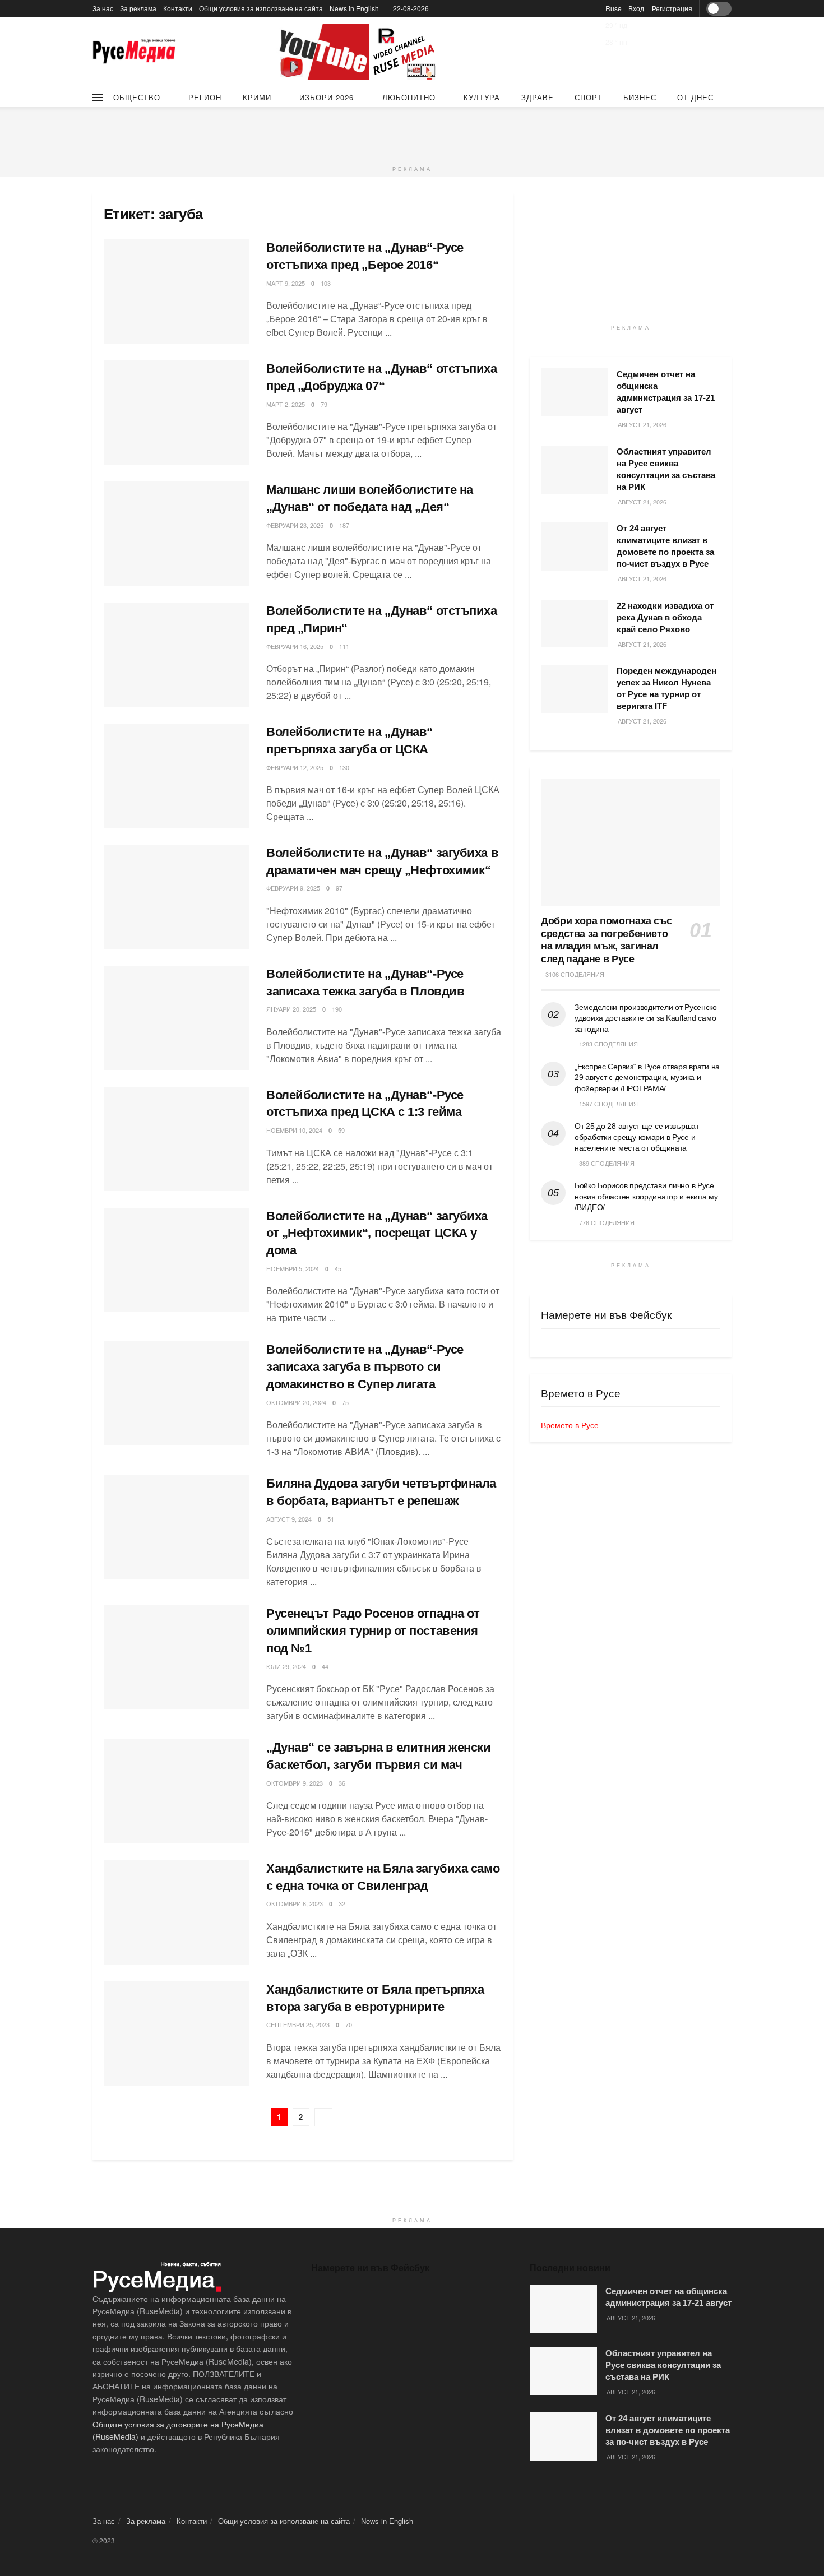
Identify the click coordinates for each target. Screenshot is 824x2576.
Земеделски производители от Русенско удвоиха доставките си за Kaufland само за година (646, 1018)
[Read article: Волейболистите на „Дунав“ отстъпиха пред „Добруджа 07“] (177, 413)
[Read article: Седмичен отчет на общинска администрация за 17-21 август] (575, 392)
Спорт (588, 97)
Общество (137, 97)
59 (341, 1130)
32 (342, 1903)
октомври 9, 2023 (295, 1783)
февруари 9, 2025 (293, 888)
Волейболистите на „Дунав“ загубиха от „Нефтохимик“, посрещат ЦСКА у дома (377, 1233)
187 (344, 525)
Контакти (178, 8)
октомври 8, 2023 (295, 1903)
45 (338, 1268)
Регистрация (672, 8)
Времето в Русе (570, 1425)
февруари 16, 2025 (295, 646)
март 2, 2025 (286, 404)
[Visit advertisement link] (359, 52)
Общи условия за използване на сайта (261, 8)
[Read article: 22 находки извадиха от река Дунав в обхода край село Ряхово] (575, 624)
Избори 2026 (327, 97)
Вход (636, 8)
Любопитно (409, 97)
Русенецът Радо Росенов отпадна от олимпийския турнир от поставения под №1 (373, 1631)
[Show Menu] (98, 98)
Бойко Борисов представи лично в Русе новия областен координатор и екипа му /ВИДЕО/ (646, 1196)
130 (344, 767)
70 (349, 2024)
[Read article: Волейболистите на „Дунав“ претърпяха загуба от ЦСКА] (177, 776)
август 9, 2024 (289, 1519)
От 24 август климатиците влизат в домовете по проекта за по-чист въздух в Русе (668, 2430)
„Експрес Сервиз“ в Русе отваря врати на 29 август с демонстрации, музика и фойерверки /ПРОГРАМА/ (647, 1078)
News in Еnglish (354, 8)
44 (325, 1666)
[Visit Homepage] (135, 52)
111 (344, 646)
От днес (695, 97)
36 (342, 1783)
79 (324, 404)
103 (326, 283)
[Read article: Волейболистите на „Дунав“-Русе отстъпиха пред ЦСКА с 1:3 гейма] (177, 1139)
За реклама (138, 8)
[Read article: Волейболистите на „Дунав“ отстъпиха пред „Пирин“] (177, 655)
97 (339, 888)
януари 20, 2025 (291, 1009)
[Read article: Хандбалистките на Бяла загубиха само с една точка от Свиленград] (177, 1912)
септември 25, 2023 (298, 2024)
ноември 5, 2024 (293, 1268)
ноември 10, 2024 (294, 1130)
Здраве (538, 97)
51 (331, 1519)
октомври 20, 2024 (296, 1402)
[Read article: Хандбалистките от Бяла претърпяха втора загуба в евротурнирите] (177, 2033)
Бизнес (640, 97)
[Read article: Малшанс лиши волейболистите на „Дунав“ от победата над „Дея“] (177, 534)
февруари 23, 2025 (295, 525)
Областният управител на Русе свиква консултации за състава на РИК (663, 2365)
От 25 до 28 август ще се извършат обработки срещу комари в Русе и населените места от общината (637, 1137)
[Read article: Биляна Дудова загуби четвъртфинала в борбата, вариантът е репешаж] (177, 1527)
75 (345, 1402)
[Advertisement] (412, 132)
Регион (205, 97)
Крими (257, 97)
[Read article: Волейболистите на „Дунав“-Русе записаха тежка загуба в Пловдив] (177, 1018)
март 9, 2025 (286, 283)
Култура (482, 97)
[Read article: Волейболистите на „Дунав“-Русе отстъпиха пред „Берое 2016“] (177, 291)
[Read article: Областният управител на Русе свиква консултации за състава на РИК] (575, 470)
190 (337, 1009)
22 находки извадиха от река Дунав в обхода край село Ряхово (665, 617)
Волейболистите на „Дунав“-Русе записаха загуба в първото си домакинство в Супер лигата (365, 1367)
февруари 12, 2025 (295, 767)
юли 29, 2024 (286, 1666)
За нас (103, 8)
